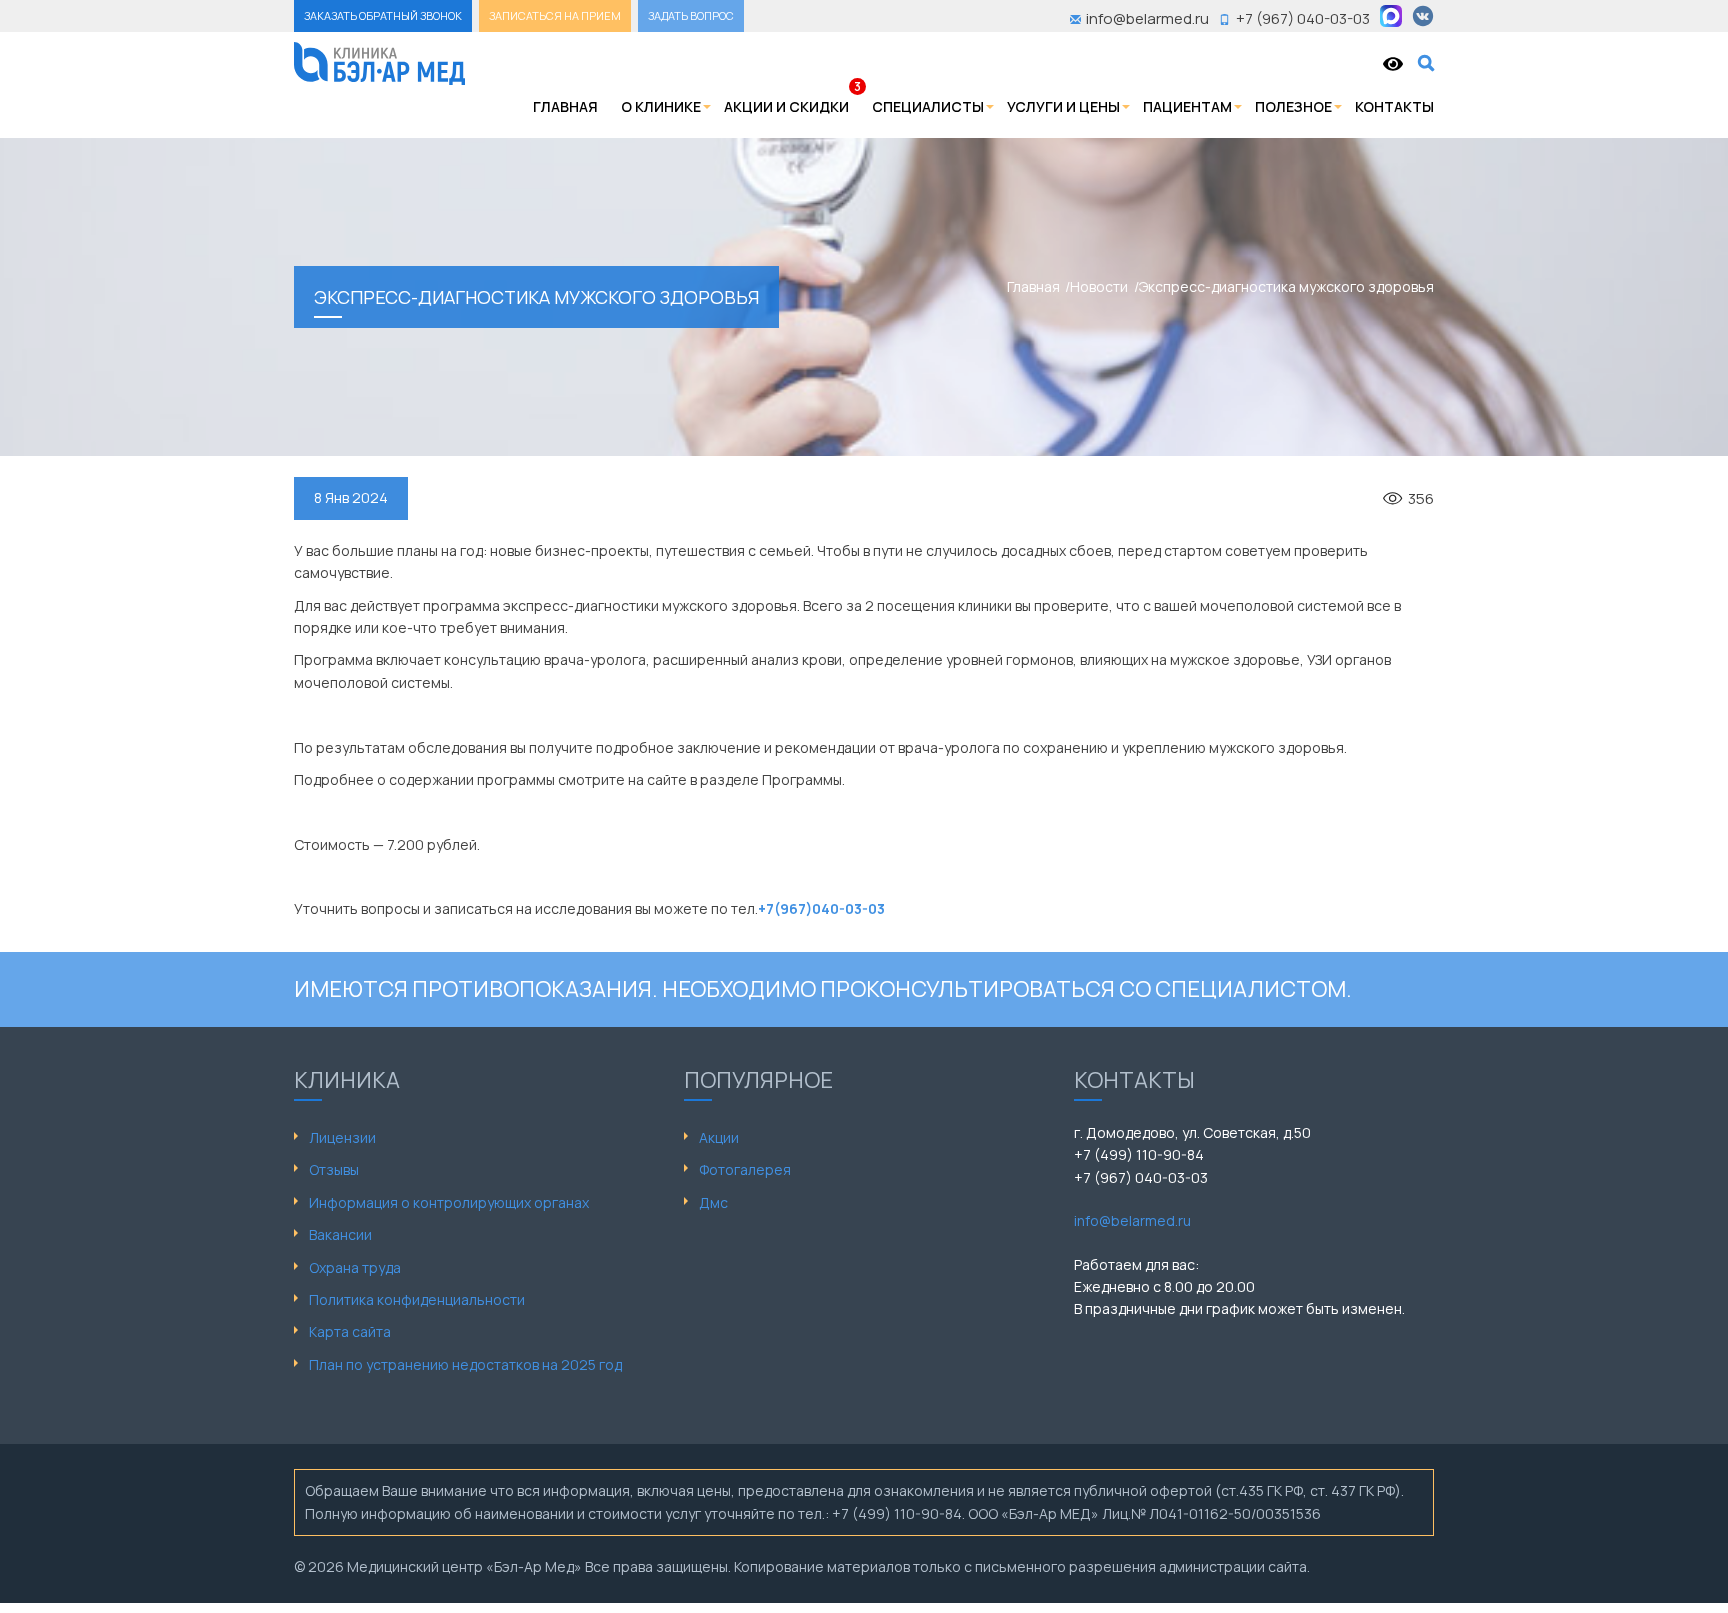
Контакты (1394, 106)
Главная (565, 106)
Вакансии (340, 1234)
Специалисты (928, 106)
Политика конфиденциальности (417, 1299)
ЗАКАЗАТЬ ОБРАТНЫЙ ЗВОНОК (383, 15)
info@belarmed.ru (1132, 1220)
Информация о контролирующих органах (449, 1202)
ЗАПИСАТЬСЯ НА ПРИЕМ (555, 15)
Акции (719, 1137)
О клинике (661, 106)
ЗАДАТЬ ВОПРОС (691, 15)
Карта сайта (350, 1331)
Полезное (1293, 106)
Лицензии (342, 1137)
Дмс (713, 1202)
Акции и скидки (786, 106)
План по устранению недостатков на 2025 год (465, 1364)
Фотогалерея (745, 1169)
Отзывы (334, 1169)
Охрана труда (355, 1267)
